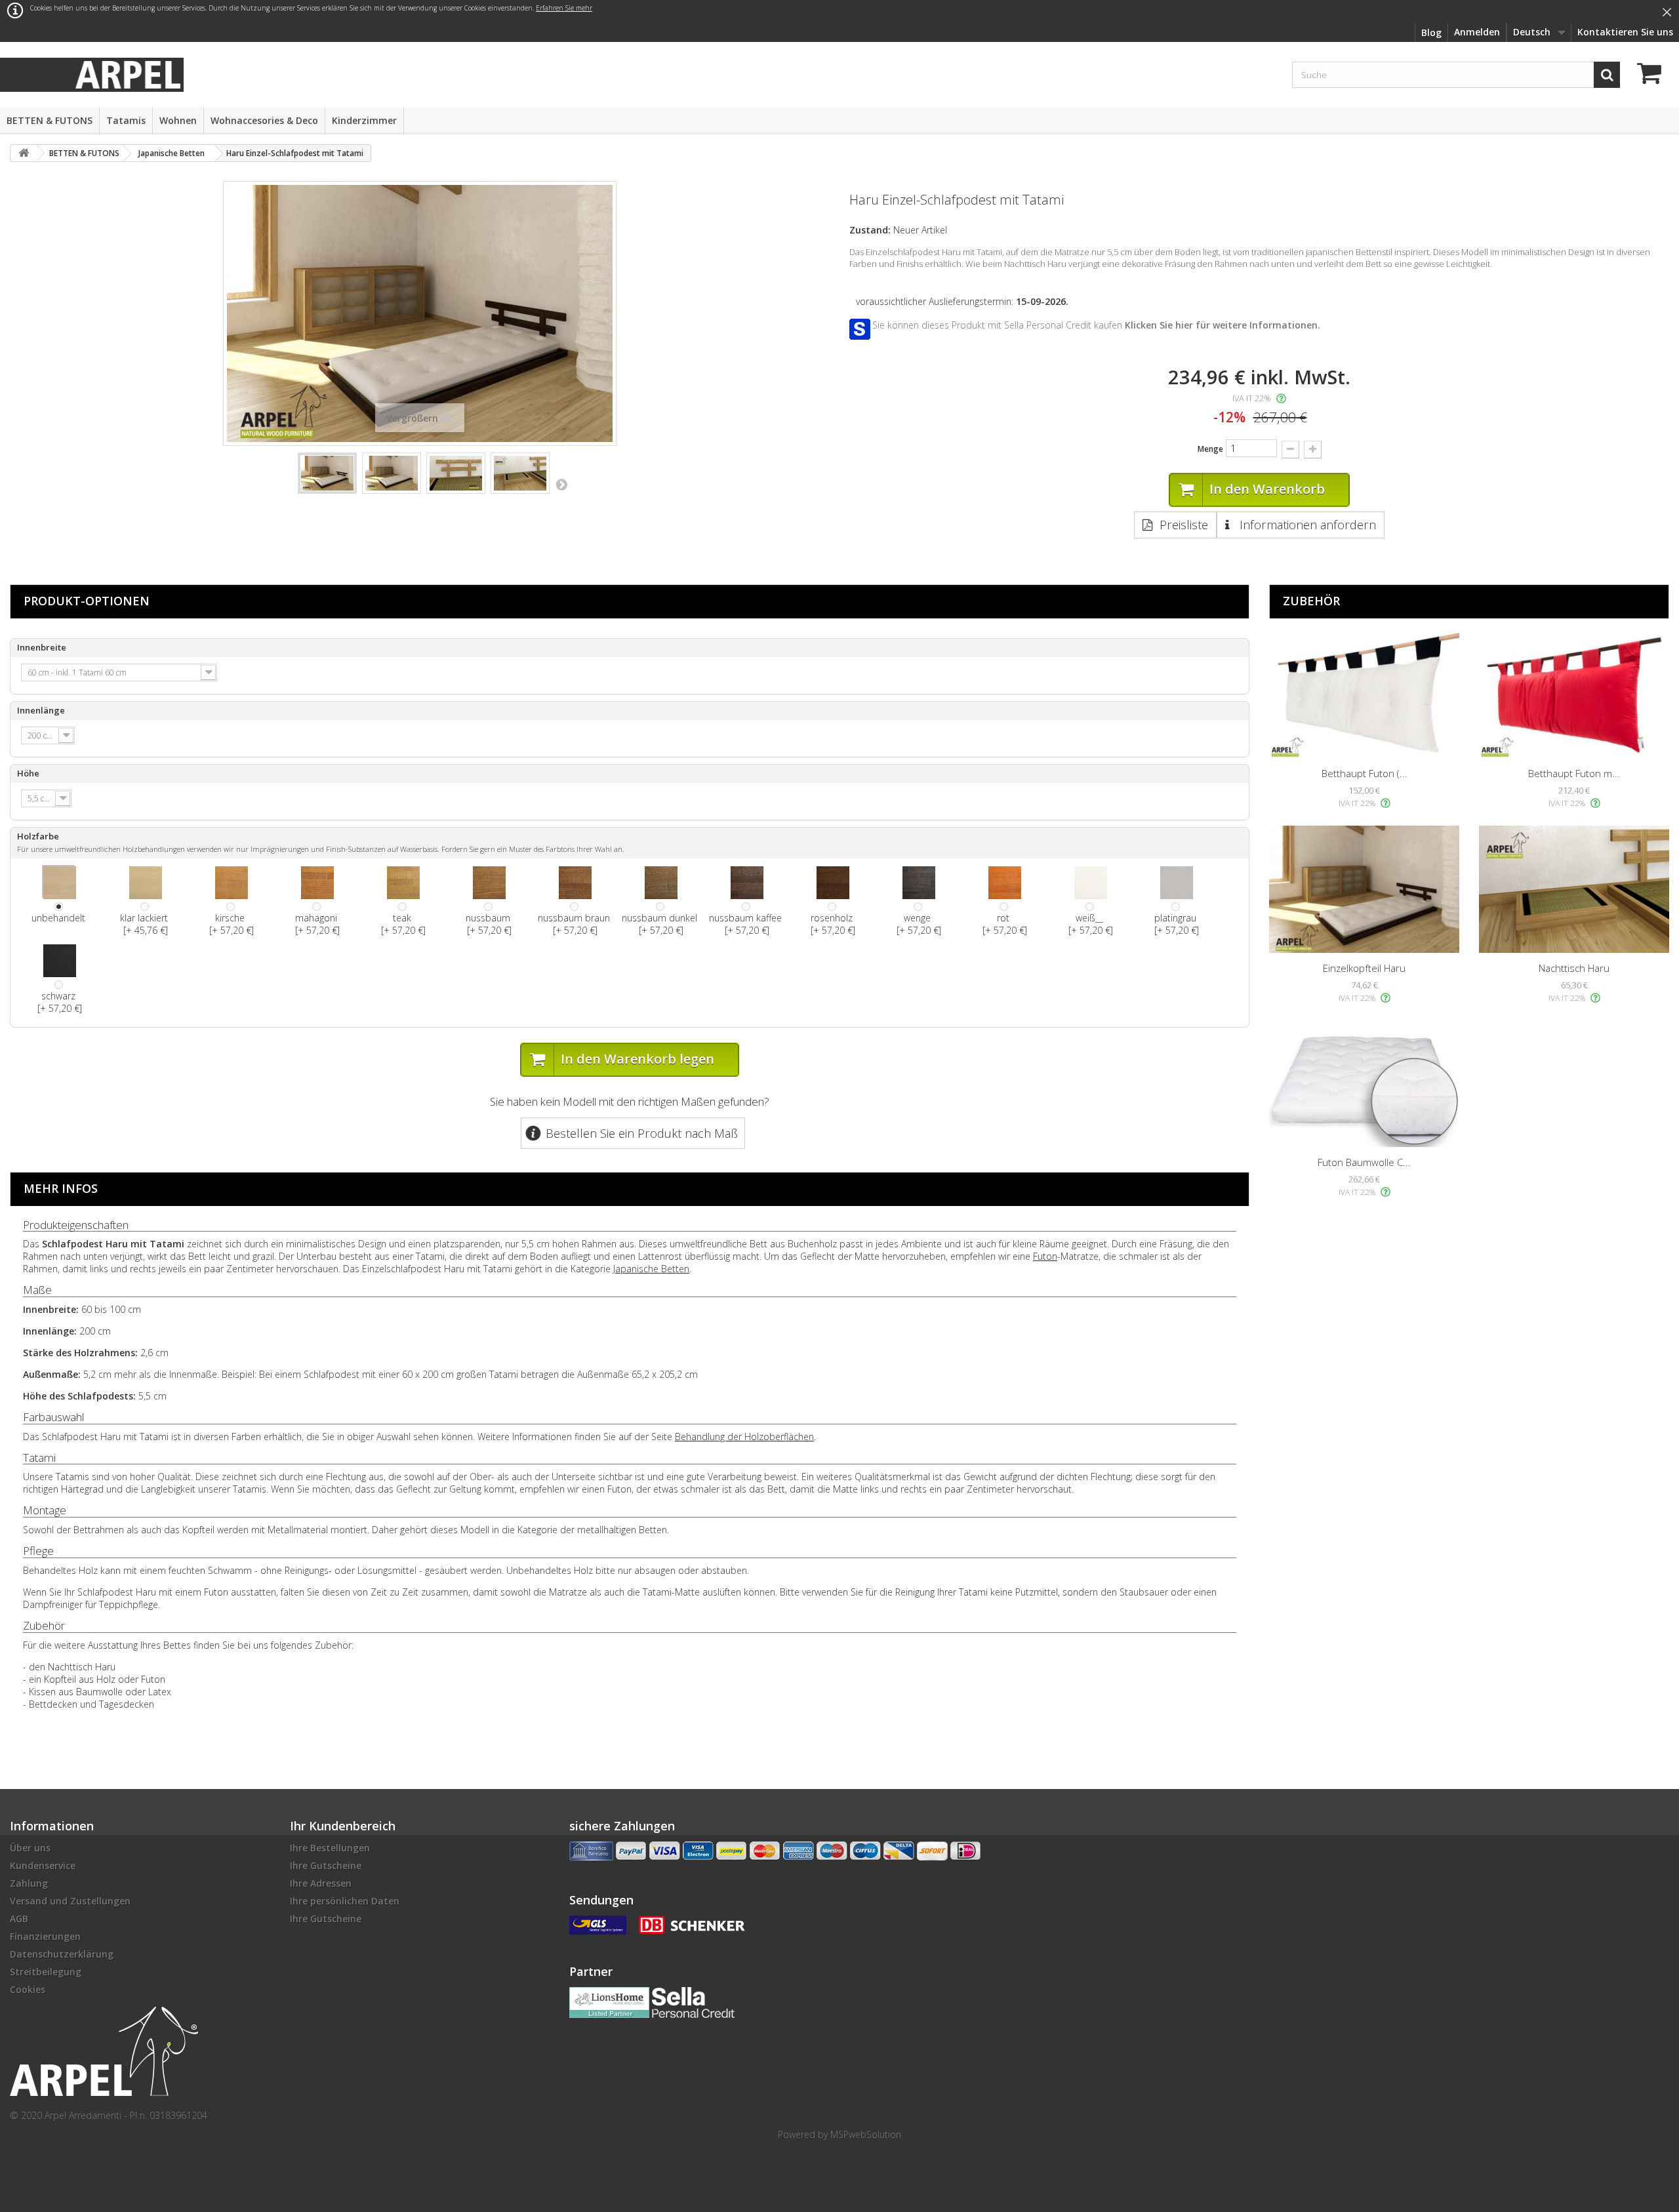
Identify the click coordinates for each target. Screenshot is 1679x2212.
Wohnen (178, 120)
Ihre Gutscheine (326, 1865)
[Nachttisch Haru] (1574, 889)
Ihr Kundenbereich (343, 1826)
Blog (1431, 32)
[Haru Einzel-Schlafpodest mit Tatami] (327, 473)
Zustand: (870, 230)
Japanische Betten (651, 1269)
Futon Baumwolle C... (1364, 1162)
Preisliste (1184, 525)
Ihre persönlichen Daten (345, 1901)
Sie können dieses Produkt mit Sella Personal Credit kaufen (1096, 325)
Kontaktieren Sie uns (1625, 32)
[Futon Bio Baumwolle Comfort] (1364, 1084)
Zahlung (29, 1883)
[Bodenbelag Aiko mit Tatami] (392, 473)
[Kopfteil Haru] (1364, 889)
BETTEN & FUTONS (50, 120)
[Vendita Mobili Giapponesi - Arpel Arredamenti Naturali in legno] (128, 74)
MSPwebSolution (866, 2134)
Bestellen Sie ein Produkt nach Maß (642, 1133)
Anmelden (1477, 32)
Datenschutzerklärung (62, 1954)
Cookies (28, 1989)
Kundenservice (43, 1865)
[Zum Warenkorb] (1653, 75)
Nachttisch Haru (1574, 968)
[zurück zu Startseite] (24, 153)
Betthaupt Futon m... (1574, 773)
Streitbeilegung (46, 1972)
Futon (1045, 1256)
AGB (19, 1919)
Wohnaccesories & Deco (264, 120)
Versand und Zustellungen (70, 1901)
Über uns (30, 1848)
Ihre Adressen (321, 1883)
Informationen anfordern (1306, 525)
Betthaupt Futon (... (1365, 773)
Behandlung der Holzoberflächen (744, 1437)
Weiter (561, 484)
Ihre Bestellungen (330, 1848)
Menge (1210, 449)
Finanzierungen (45, 1936)
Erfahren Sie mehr (564, 8)
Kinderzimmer (364, 120)
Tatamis (126, 120)
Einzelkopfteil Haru (1364, 968)
